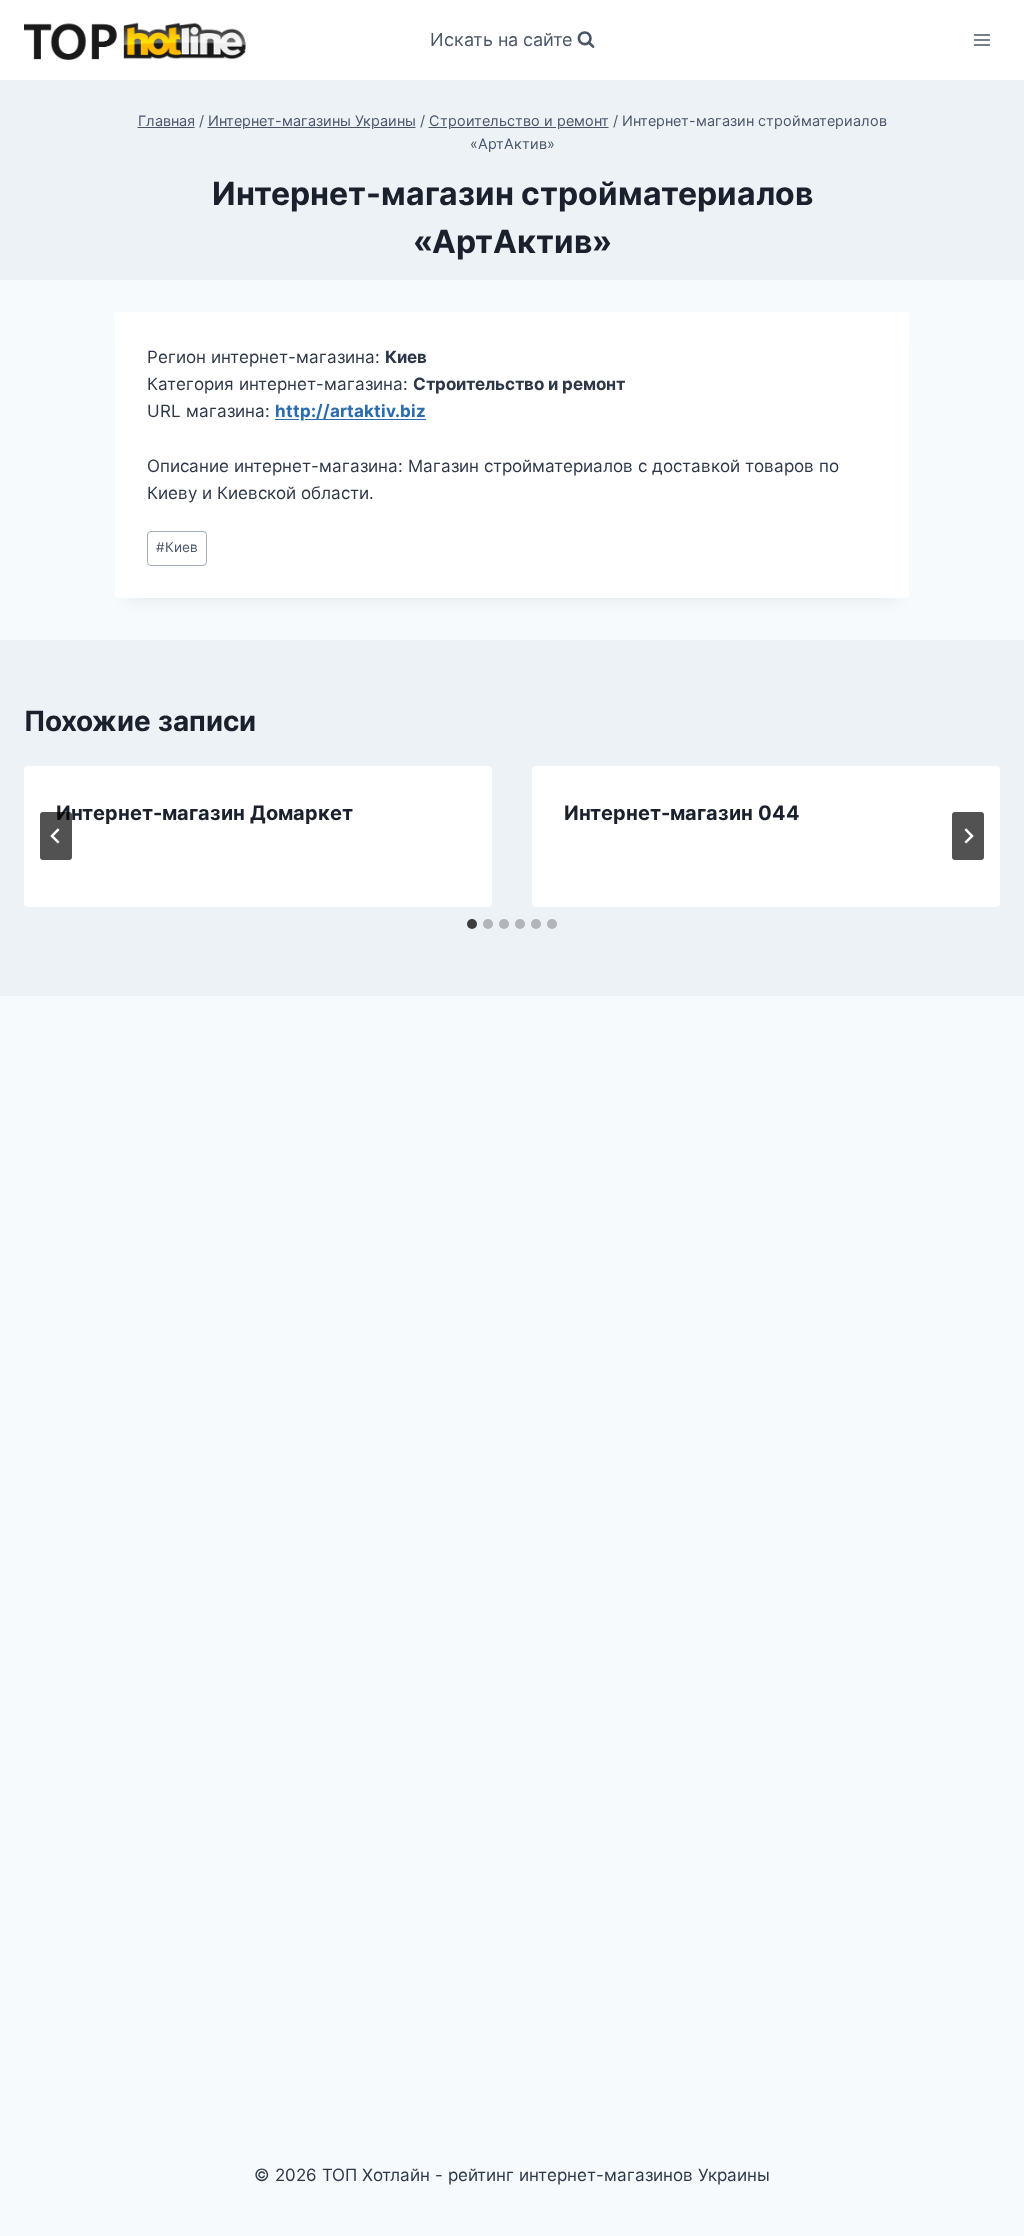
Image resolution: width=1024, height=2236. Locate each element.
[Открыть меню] (981, 39)
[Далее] (968, 836)
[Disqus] (512, 1289)
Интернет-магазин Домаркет (204, 813)
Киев (177, 547)
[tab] (472, 924)
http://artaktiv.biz (350, 411)
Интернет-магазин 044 (682, 813)
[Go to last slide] (56, 836)
